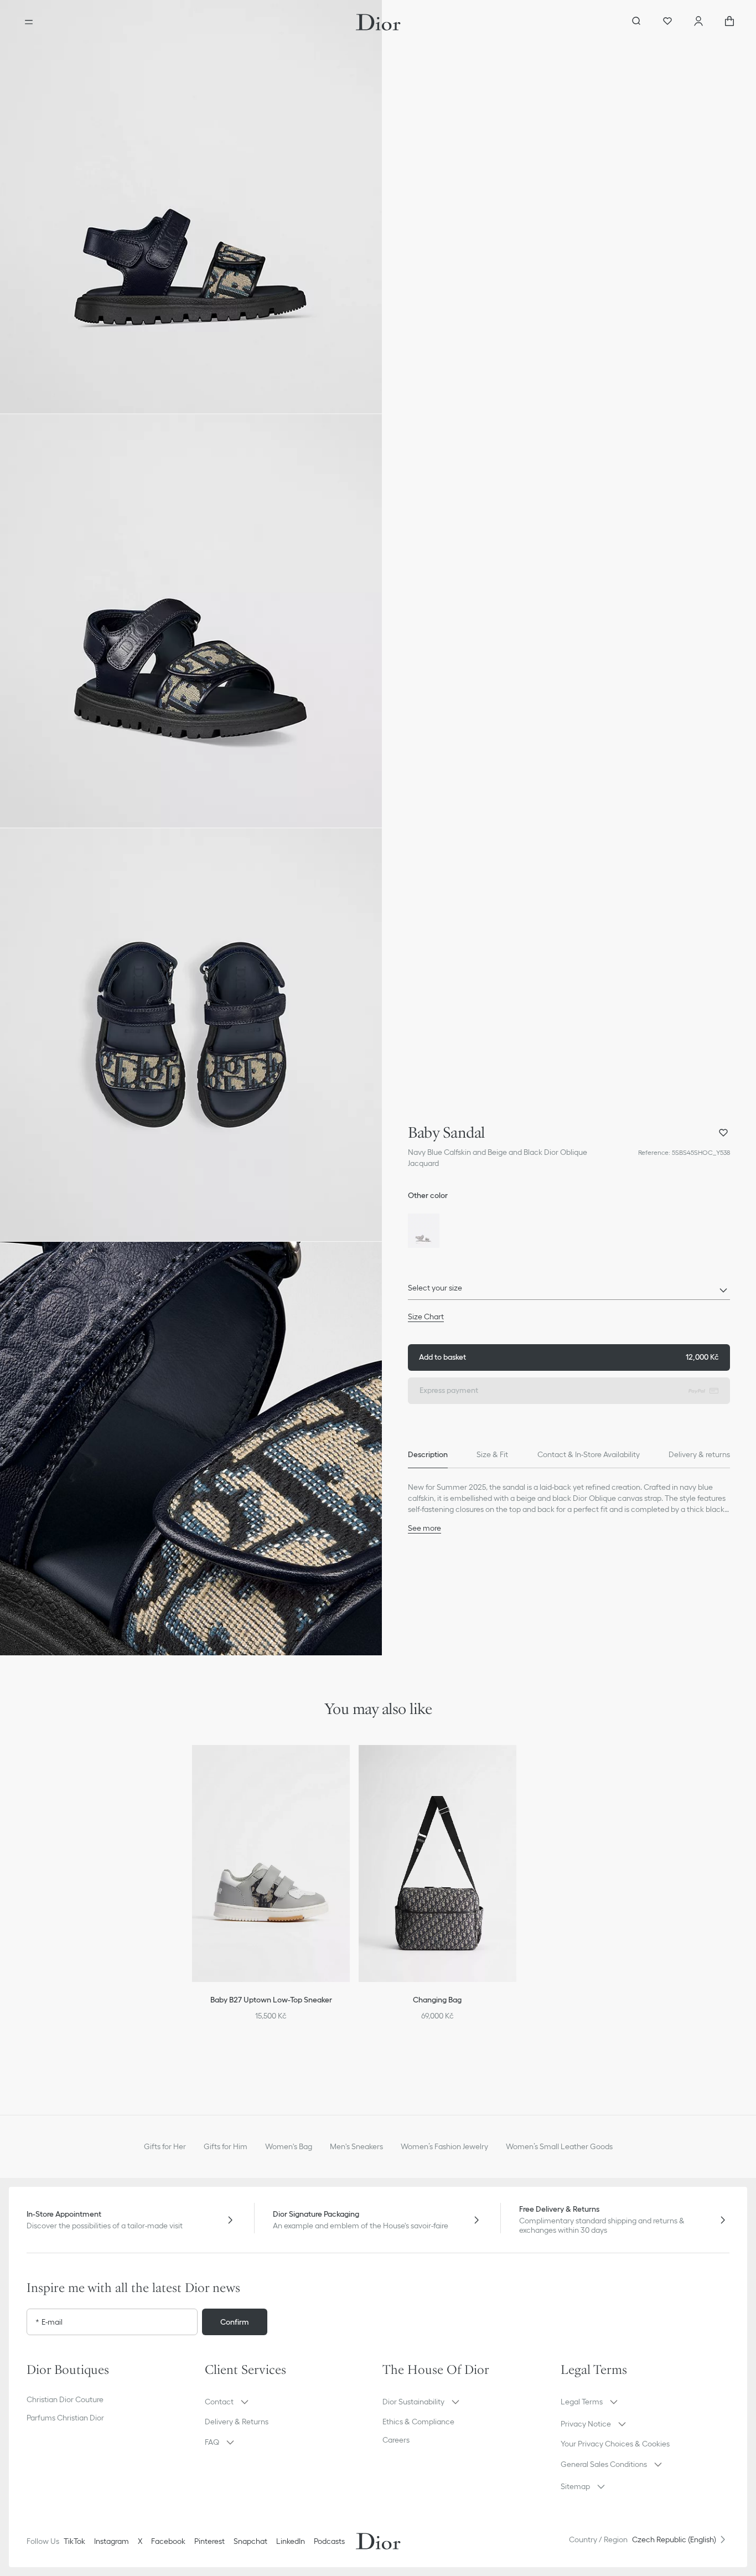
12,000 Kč (569, 1357)
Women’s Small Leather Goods (559, 2146)
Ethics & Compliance (418, 2422)
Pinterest (209, 2541)
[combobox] (569, 1291)
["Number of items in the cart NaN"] (729, 22)
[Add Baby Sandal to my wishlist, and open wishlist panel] (723, 1133)
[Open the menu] (29, 22)
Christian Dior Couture (65, 2399)
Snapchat (250, 2541)
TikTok (74, 2541)
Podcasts (329, 2541)
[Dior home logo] (378, 22)
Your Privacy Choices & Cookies (615, 2444)
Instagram (112, 2541)
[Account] (698, 22)
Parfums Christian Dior (65, 2418)
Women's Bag (289, 2146)
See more (424, 1528)
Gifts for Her (165, 2146)
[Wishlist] (667, 22)
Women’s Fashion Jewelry (444, 2146)
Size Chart (426, 1317)
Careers (396, 2440)
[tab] (428, 1455)
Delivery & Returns (237, 2422)
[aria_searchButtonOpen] (636, 22)
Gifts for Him (226, 2146)
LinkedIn (291, 2541)
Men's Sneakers (356, 2146)
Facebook (168, 2541)
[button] (191, 207)
